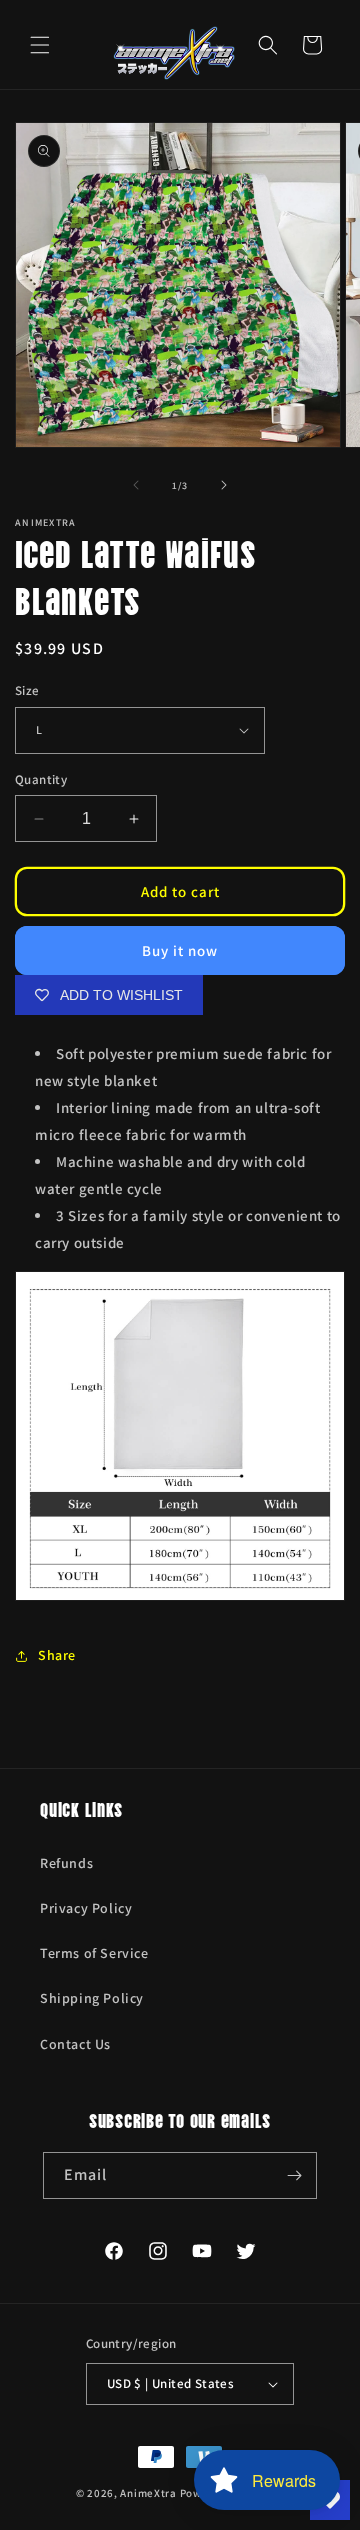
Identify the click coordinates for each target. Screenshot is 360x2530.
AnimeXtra (148, 2493)
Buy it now (180, 950)
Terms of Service (94, 1953)
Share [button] (57, 1655)
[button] (40, 45)
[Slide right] (224, 485)
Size (27, 690)
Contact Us (75, 2044)
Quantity (41, 779)
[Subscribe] (294, 2175)
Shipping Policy (92, 1998)
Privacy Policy (86, 1908)
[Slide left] (136, 485)
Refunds (66, 1863)
